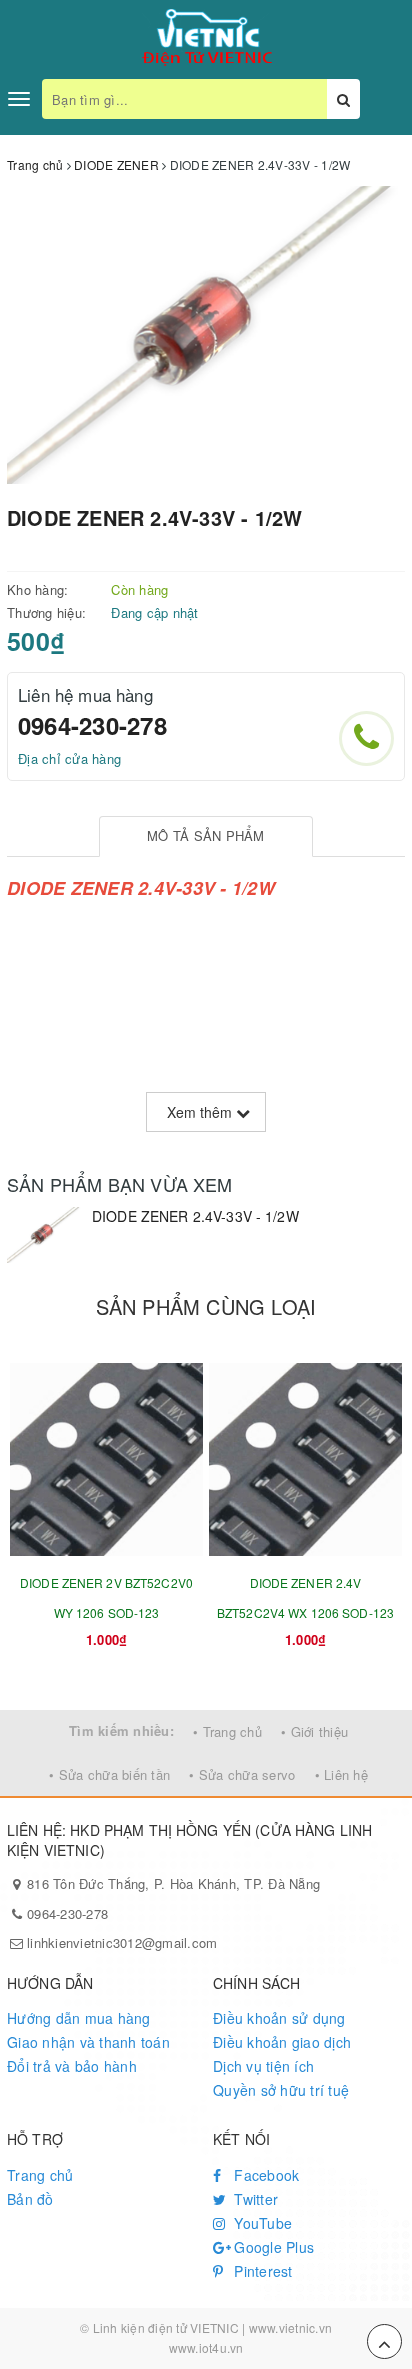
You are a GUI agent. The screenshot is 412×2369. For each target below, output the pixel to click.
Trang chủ (40, 2175)
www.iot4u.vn (206, 2347)
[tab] (206, 836)
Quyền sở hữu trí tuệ (281, 2090)
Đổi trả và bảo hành (72, 2066)
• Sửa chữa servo (242, 1774)
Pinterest (261, 2271)
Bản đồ (30, 2199)
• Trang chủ (227, 1731)
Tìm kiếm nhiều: (121, 1730)
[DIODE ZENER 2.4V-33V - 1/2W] (44, 1235)
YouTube (261, 2223)
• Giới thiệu (314, 1731)
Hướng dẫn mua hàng (79, 2018)
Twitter (254, 2199)
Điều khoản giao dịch (282, 2042)
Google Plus (272, 2247)
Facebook (264, 2175)
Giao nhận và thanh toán (88, 2042)
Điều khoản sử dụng (279, 2018)
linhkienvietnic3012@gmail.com (122, 1942)
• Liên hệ (341, 1774)
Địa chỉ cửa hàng (69, 758)
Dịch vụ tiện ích (263, 2066)
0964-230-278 (92, 725)
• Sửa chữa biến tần (109, 1774)
